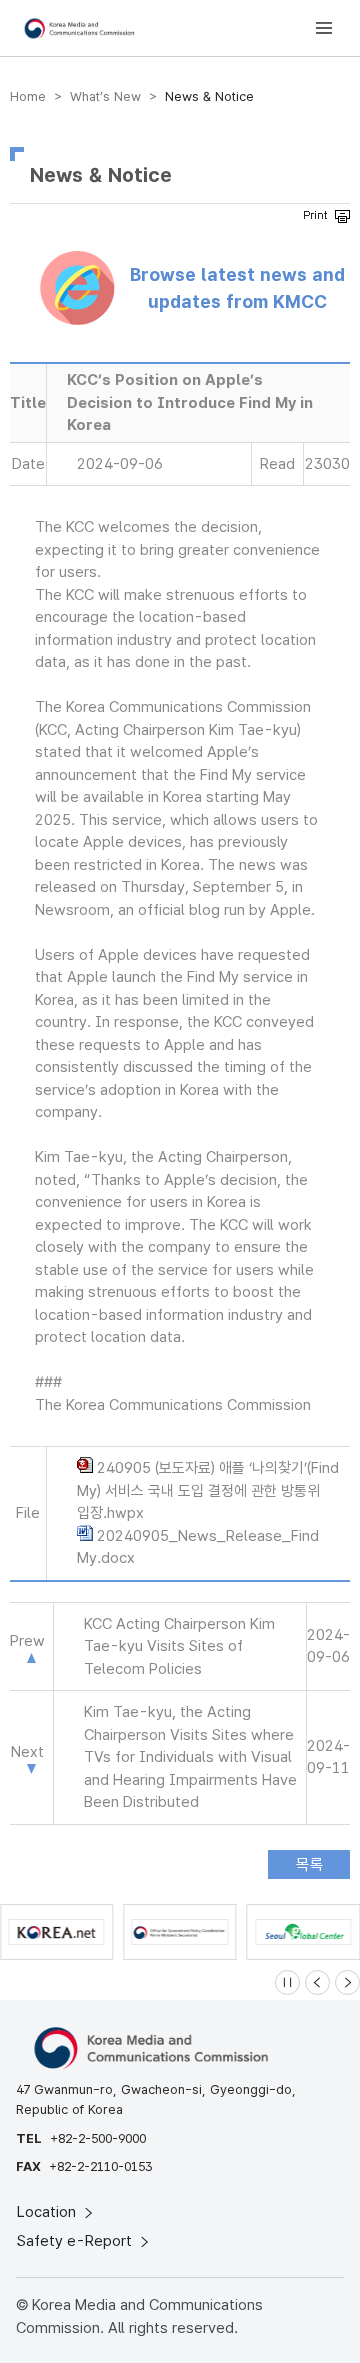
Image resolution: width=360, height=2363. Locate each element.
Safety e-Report (76, 2241)
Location (48, 2212)
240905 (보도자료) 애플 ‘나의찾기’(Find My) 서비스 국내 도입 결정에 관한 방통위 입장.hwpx (208, 1490)
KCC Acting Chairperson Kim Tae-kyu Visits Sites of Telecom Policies (179, 1646)
